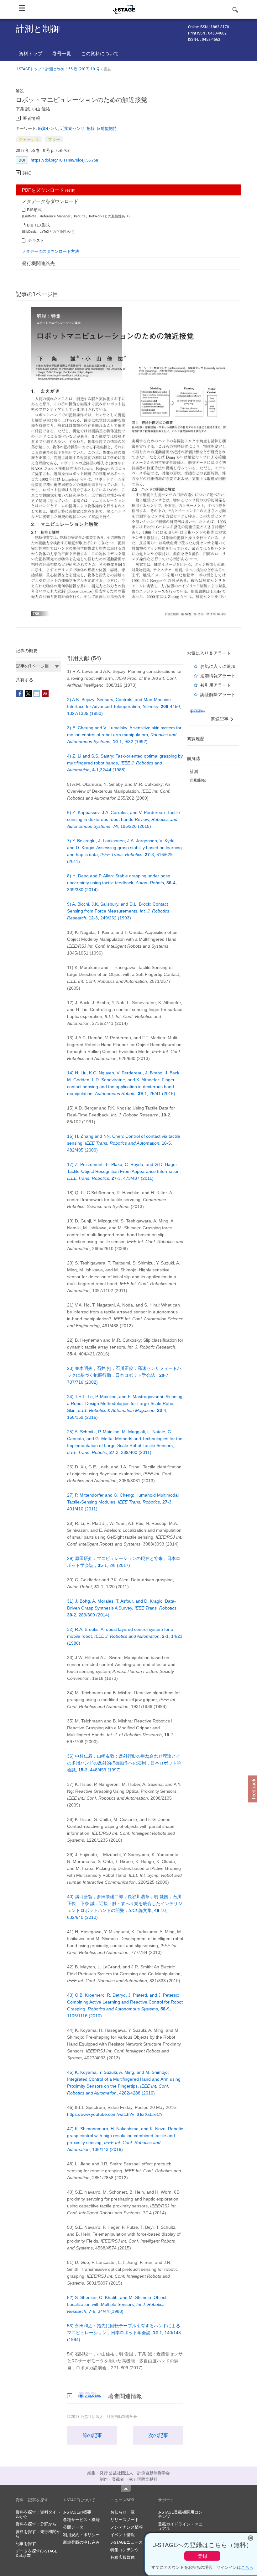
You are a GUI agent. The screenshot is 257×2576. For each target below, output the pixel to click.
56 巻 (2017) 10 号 (84, 69)
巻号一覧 (62, 53)
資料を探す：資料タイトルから (38, 2514)
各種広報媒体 (123, 2557)
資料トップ (31, 53)
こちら (247, 2567)
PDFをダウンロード (49, 190)
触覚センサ (48, 128)
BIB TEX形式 (38, 225)
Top (126, 2489)
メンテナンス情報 (127, 2527)
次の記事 (158, 2435)
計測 (194, 771)
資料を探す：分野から (36, 2524)
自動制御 (198, 780)
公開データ (73, 2527)
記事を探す (26, 2543)
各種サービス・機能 (81, 2520)
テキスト (36, 240)
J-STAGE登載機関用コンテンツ (180, 2514)
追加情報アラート (218, 676)
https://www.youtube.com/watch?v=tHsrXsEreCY (115, 2114)
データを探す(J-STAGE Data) (37, 2553)
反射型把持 (107, 128)
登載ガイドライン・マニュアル (180, 2526)
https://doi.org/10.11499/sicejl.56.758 (64, 160)
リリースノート (125, 2520)
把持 (91, 128)
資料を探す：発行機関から (38, 2534)
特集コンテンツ (125, 2550)
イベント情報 (123, 2535)
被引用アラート (216, 685)
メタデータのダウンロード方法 (50, 251)
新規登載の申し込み (81, 2542)
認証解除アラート (218, 694)
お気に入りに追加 (218, 666)
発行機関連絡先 (38, 263)
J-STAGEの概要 (77, 2512)
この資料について (100, 53)
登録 (202, 2556)
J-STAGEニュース (126, 2542)
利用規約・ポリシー (81, 2535)
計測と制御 (55, 69)
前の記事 (92, 2435)
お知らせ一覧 (123, 2512)
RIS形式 (34, 210)
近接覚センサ (72, 128)
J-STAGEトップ (29, 69)
